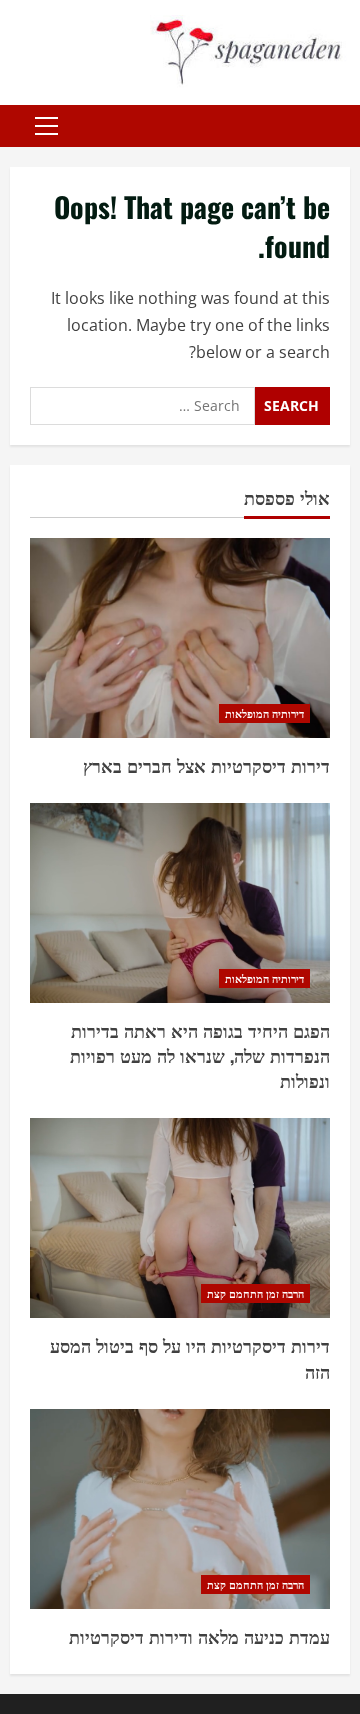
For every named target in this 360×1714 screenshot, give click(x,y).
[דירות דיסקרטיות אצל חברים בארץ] (180, 638)
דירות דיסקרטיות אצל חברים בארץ (206, 765)
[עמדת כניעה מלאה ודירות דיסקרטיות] (180, 1509)
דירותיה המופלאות (264, 713)
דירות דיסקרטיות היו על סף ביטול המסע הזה (190, 1357)
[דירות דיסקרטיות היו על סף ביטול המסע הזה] (180, 1218)
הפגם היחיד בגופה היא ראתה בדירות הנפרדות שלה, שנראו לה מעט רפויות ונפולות (200, 1055)
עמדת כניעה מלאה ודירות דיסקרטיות (199, 1636)
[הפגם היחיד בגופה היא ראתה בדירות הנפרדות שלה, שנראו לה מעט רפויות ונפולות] (180, 903)
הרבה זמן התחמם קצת (255, 1293)
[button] (46, 126)
